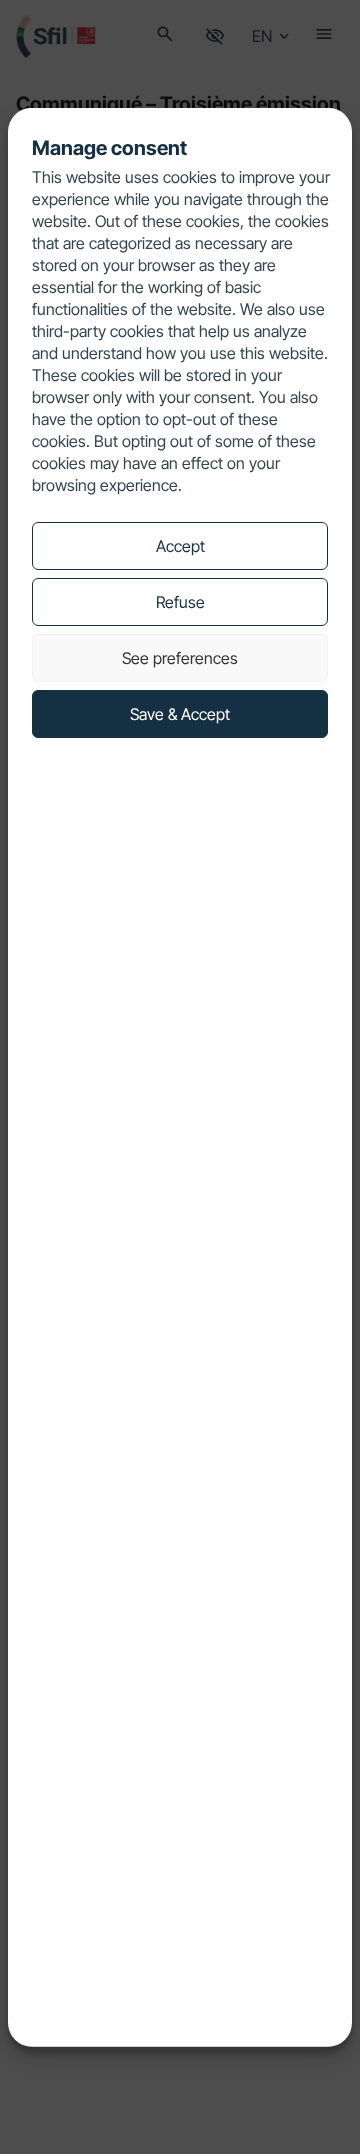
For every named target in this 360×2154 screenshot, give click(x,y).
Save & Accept (180, 714)
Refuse (180, 602)
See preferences (180, 658)
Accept (180, 546)
